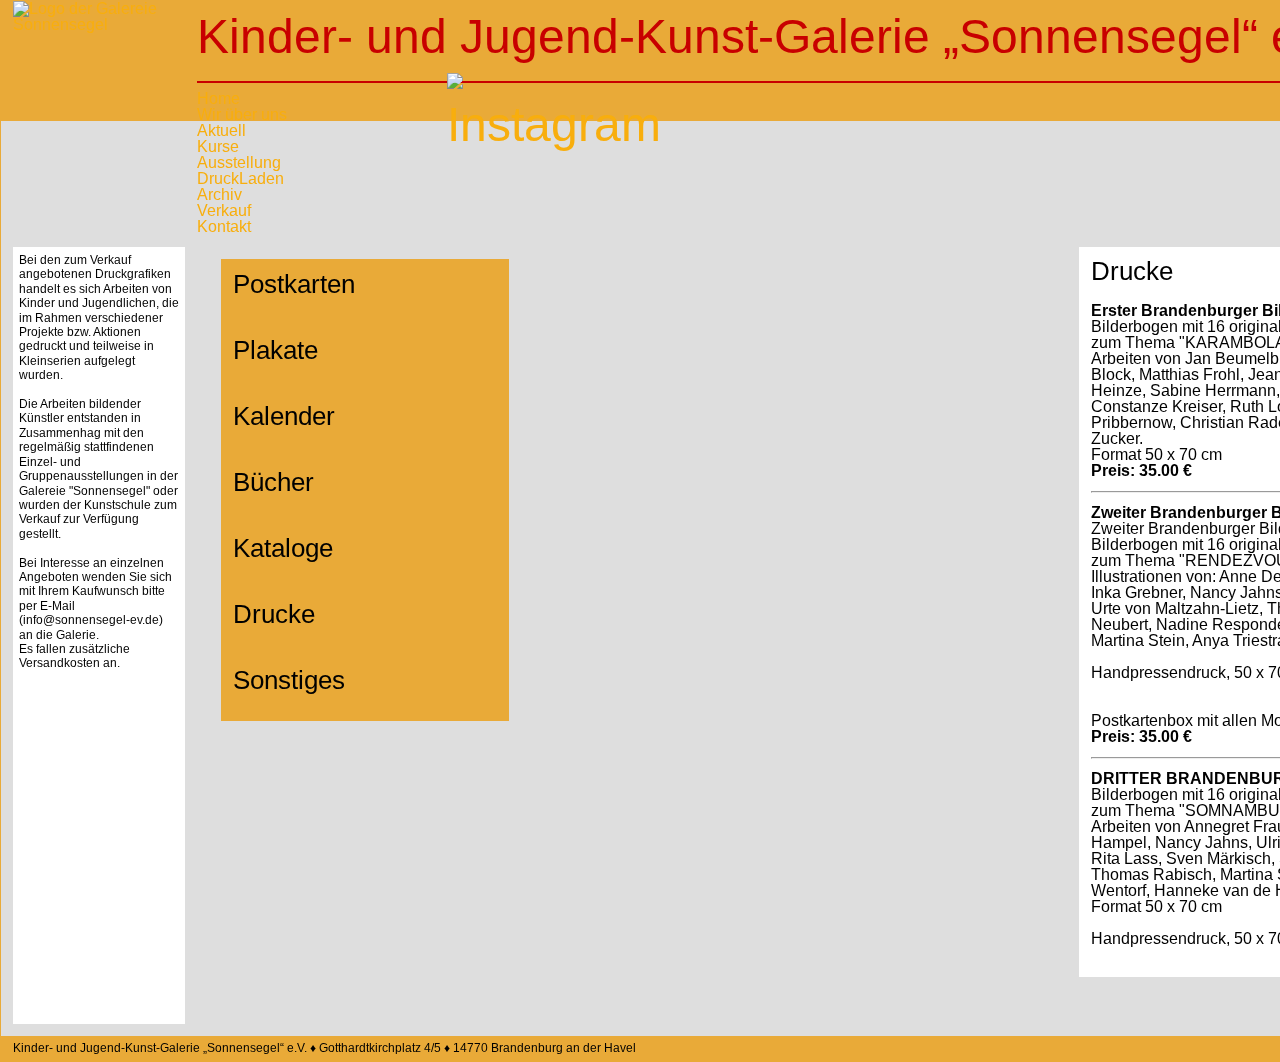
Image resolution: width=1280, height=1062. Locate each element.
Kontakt (224, 226)
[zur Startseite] (99, 61)
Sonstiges (289, 680)
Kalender (284, 416)
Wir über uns (242, 114)
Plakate (275, 350)
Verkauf (224, 210)
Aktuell (221, 130)
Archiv (219, 194)
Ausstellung (239, 162)
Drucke (274, 614)
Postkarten (294, 284)
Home (218, 98)
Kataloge (283, 548)
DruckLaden (240, 178)
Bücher (273, 482)
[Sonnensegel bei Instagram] (472, 98)
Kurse (218, 146)
